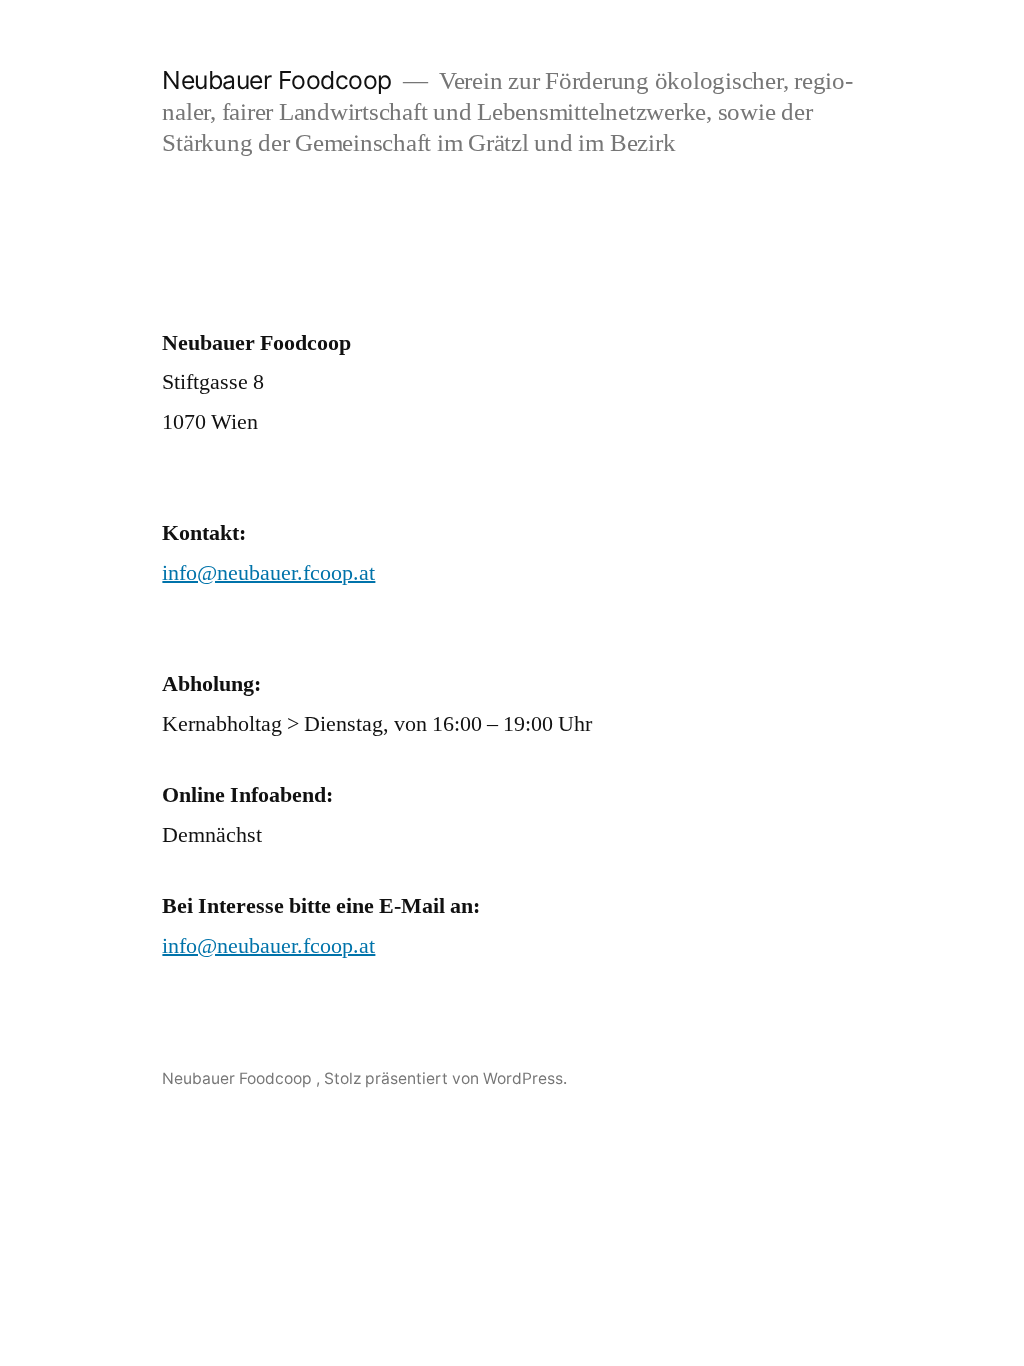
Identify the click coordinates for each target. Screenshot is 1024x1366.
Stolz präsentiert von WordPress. (445, 1078)
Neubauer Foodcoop (280, 80)
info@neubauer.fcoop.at (268, 573)
